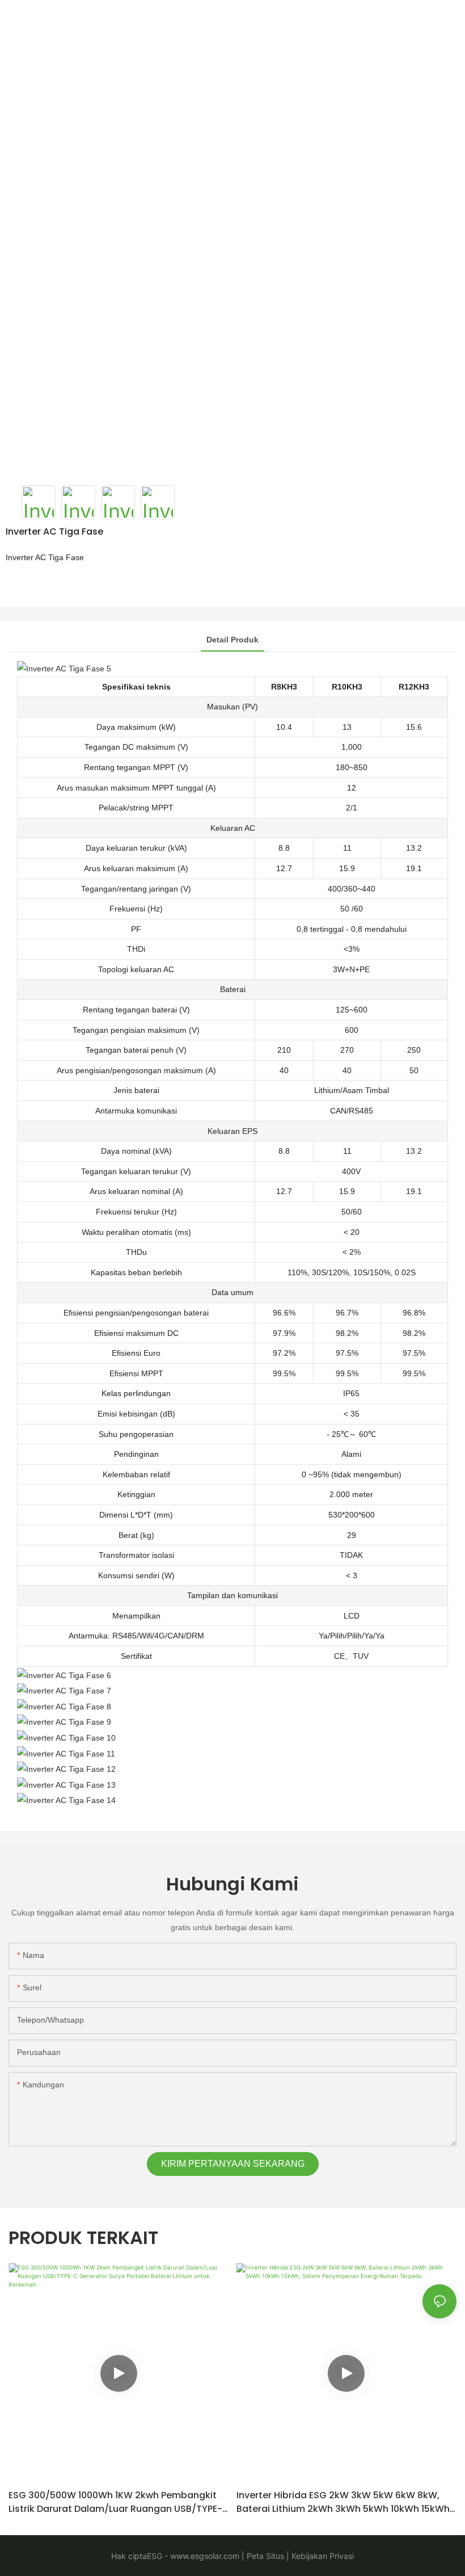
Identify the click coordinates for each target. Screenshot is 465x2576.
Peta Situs (264, 2556)
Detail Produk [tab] (232, 640)
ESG (155, 2556)
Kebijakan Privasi (322, 2556)
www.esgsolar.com (204, 2556)
